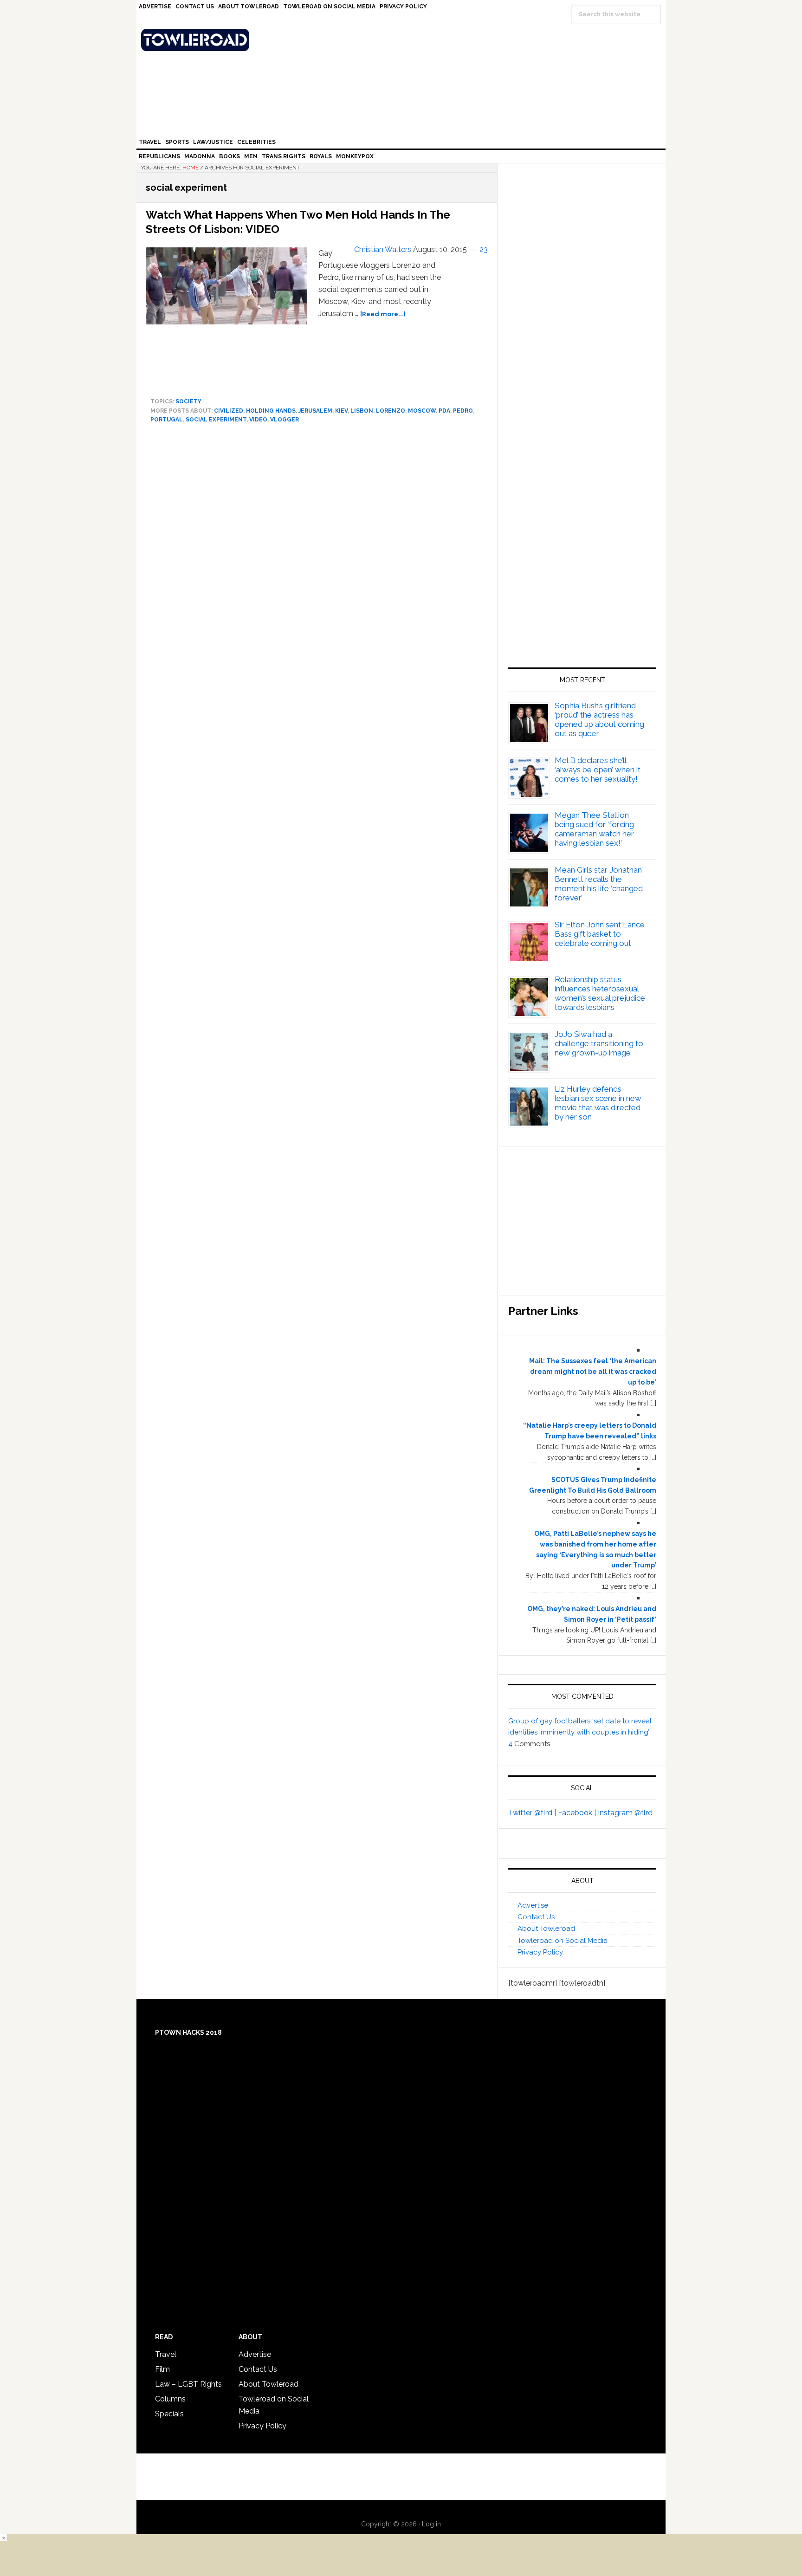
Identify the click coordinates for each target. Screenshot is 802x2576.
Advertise (533, 1905)
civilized (229, 411)
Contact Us (536, 1917)
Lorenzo (391, 411)
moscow (422, 411)
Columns (170, 2399)
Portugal (167, 420)
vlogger (285, 420)
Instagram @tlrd (625, 1813)
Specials (169, 2414)
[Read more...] (383, 314)
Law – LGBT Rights (188, 2384)
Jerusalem (315, 411)
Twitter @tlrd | (533, 1813)
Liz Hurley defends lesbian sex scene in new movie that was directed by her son (598, 1103)
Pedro (463, 411)
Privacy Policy (540, 1952)
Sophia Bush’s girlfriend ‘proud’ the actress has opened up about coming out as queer (599, 719)
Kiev (341, 411)
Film (162, 2369)
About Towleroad (546, 1929)
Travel (166, 2354)
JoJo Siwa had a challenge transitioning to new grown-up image (599, 1043)
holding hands (271, 411)
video (258, 420)
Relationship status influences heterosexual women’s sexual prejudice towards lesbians (600, 993)
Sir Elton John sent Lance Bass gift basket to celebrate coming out (600, 934)
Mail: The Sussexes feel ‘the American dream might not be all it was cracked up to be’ (593, 1372)
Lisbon (362, 411)
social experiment (216, 420)
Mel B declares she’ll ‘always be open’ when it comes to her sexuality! (598, 770)
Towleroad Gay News (403, 40)
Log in (431, 2524)
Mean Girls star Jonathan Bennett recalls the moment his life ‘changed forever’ (599, 884)
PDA (444, 411)
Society (188, 401)
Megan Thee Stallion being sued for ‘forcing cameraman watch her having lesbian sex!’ (594, 829)
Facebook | (578, 1813)
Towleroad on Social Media (563, 1941)
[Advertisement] (582, 559)
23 (484, 249)
